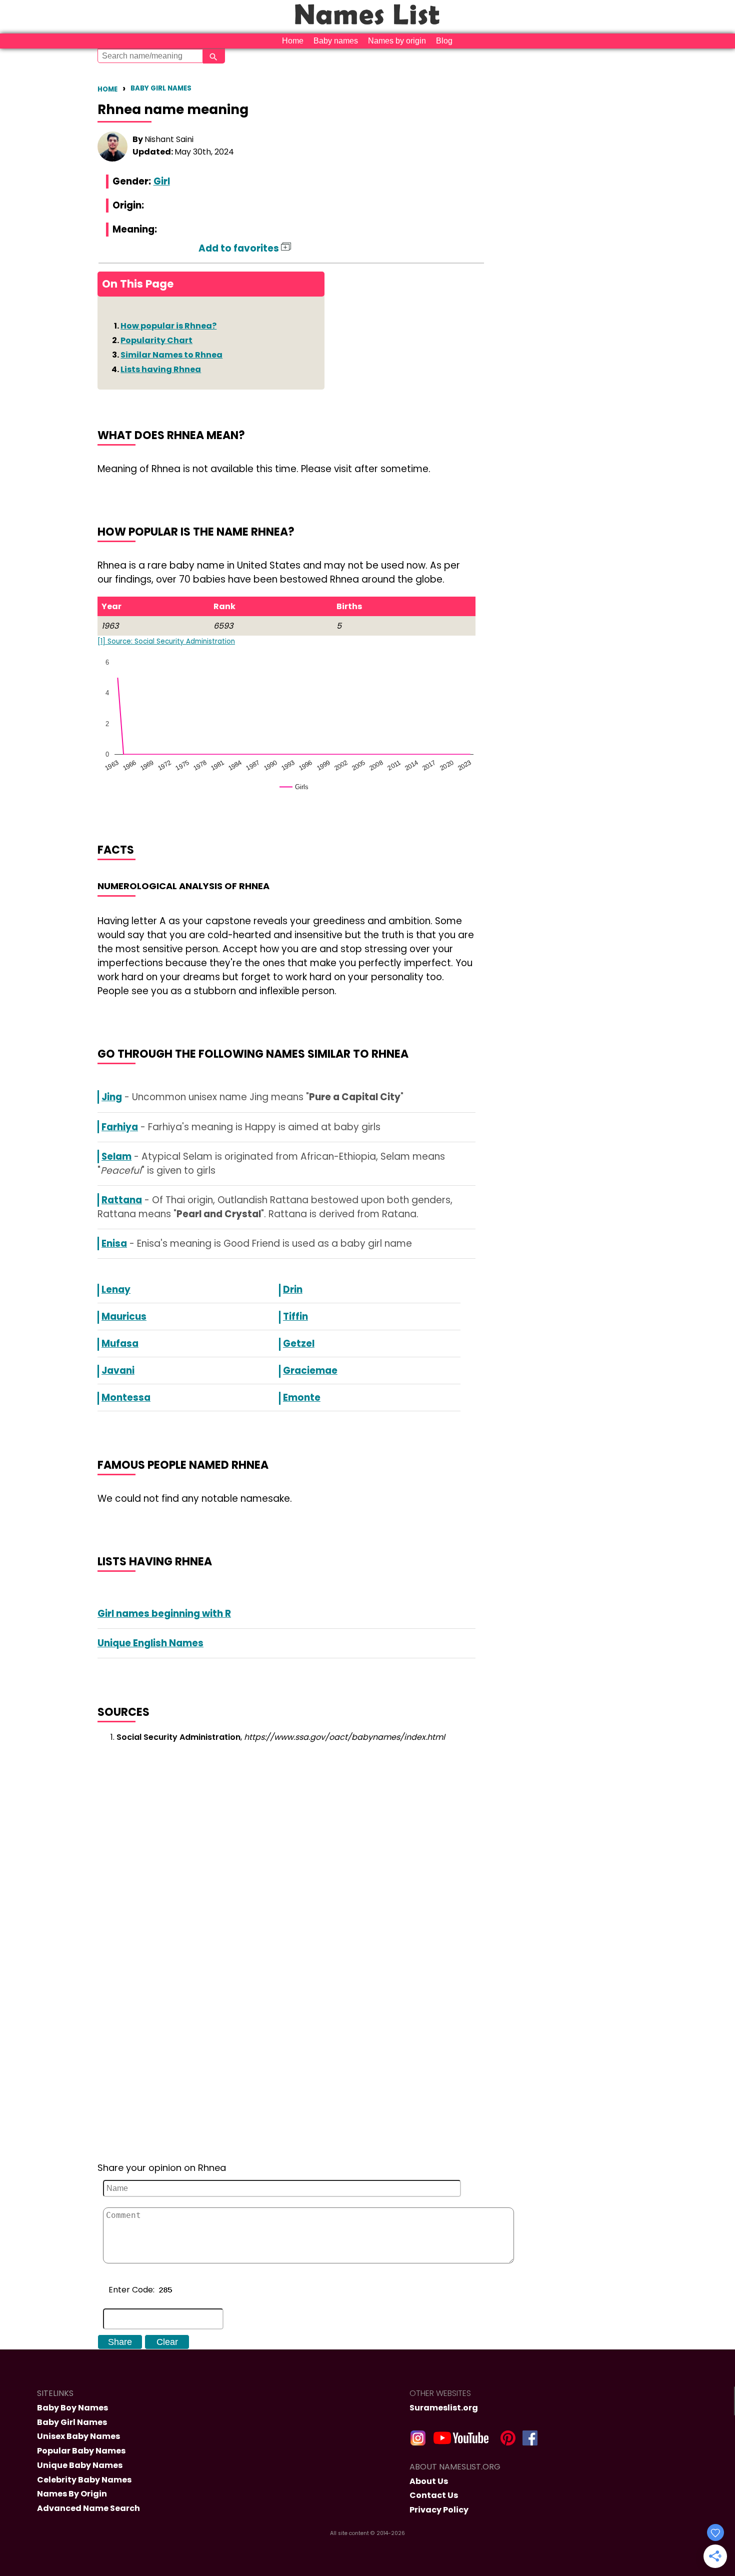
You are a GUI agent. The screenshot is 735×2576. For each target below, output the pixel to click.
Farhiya (120, 1127)
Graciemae (310, 1371)
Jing (112, 1097)
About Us (429, 2481)
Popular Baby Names (81, 2451)
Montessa (126, 1398)
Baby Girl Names (161, 88)
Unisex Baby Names (78, 2436)
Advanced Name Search (88, 2508)
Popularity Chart (156, 340)
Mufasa (120, 1344)
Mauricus (124, 1317)
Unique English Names (150, 1643)
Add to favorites (240, 248)
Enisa (114, 1243)
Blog (444, 41)
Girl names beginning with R (164, 1614)
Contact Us (434, 2495)
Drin (293, 1290)
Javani (118, 1371)
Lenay (116, 1290)
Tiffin (295, 1317)
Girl (162, 181)
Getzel (299, 1344)
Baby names (336, 41)
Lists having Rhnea (161, 369)
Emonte (302, 1398)
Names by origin (397, 41)
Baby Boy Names (72, 2408)
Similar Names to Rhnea (171, 355)
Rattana (122, 1200)
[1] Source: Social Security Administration (166, 641)
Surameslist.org (444, 2408)
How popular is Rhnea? (168, 326)
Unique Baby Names (80, 2465)
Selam (116, 1156)
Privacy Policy (439, 2510)
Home (293, 41)
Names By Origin (72, 2494)
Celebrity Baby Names (84, 2480)
